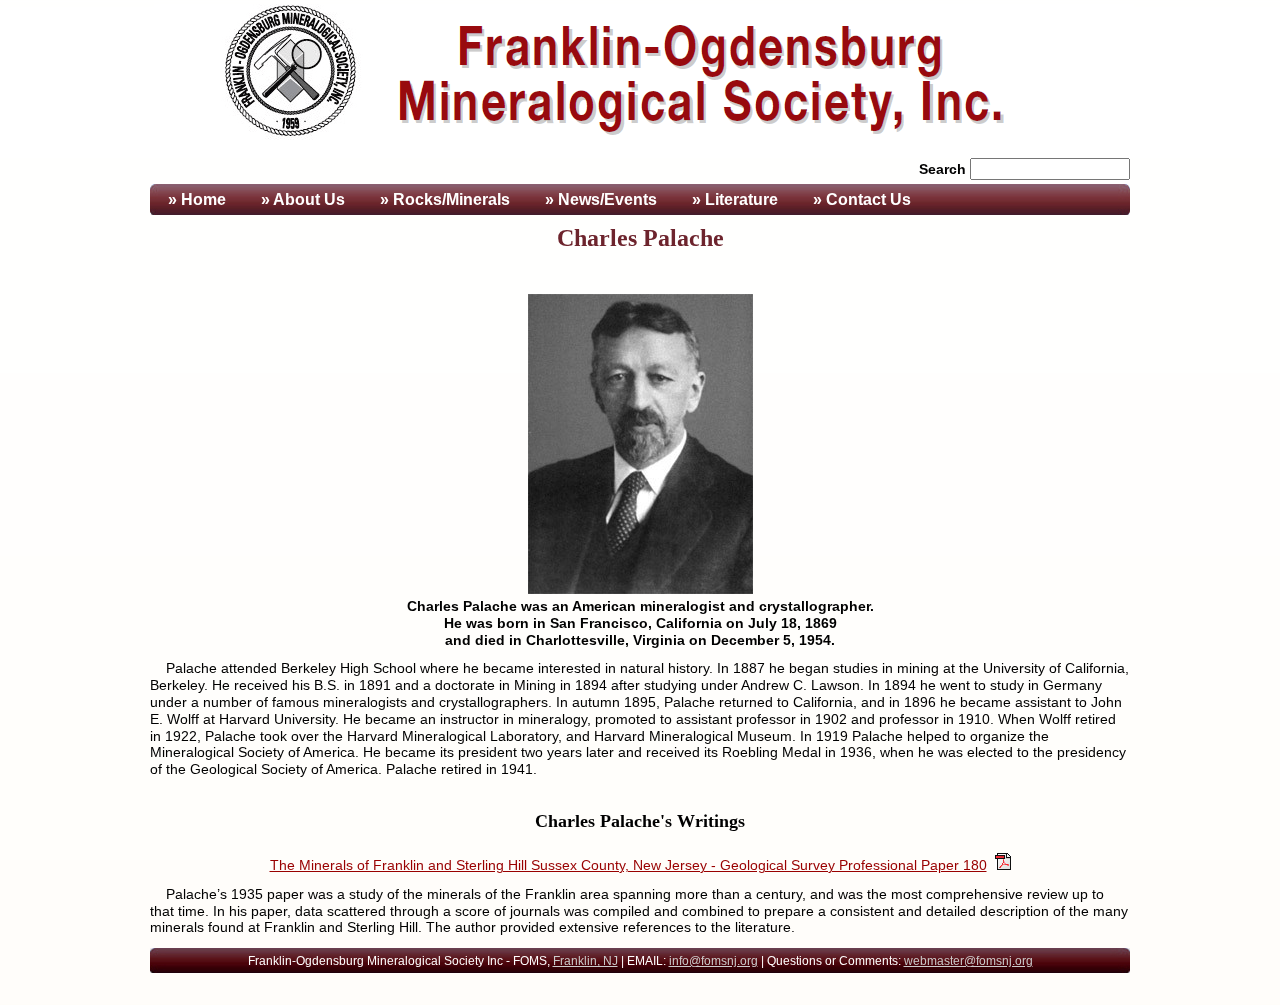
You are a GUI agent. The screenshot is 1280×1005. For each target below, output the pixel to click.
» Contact (862, 199)
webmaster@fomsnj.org (968, 961)
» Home (195, 199)
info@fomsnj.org (713, 961)
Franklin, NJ (585, 961)
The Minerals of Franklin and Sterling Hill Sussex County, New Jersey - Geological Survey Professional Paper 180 (628, 865)
